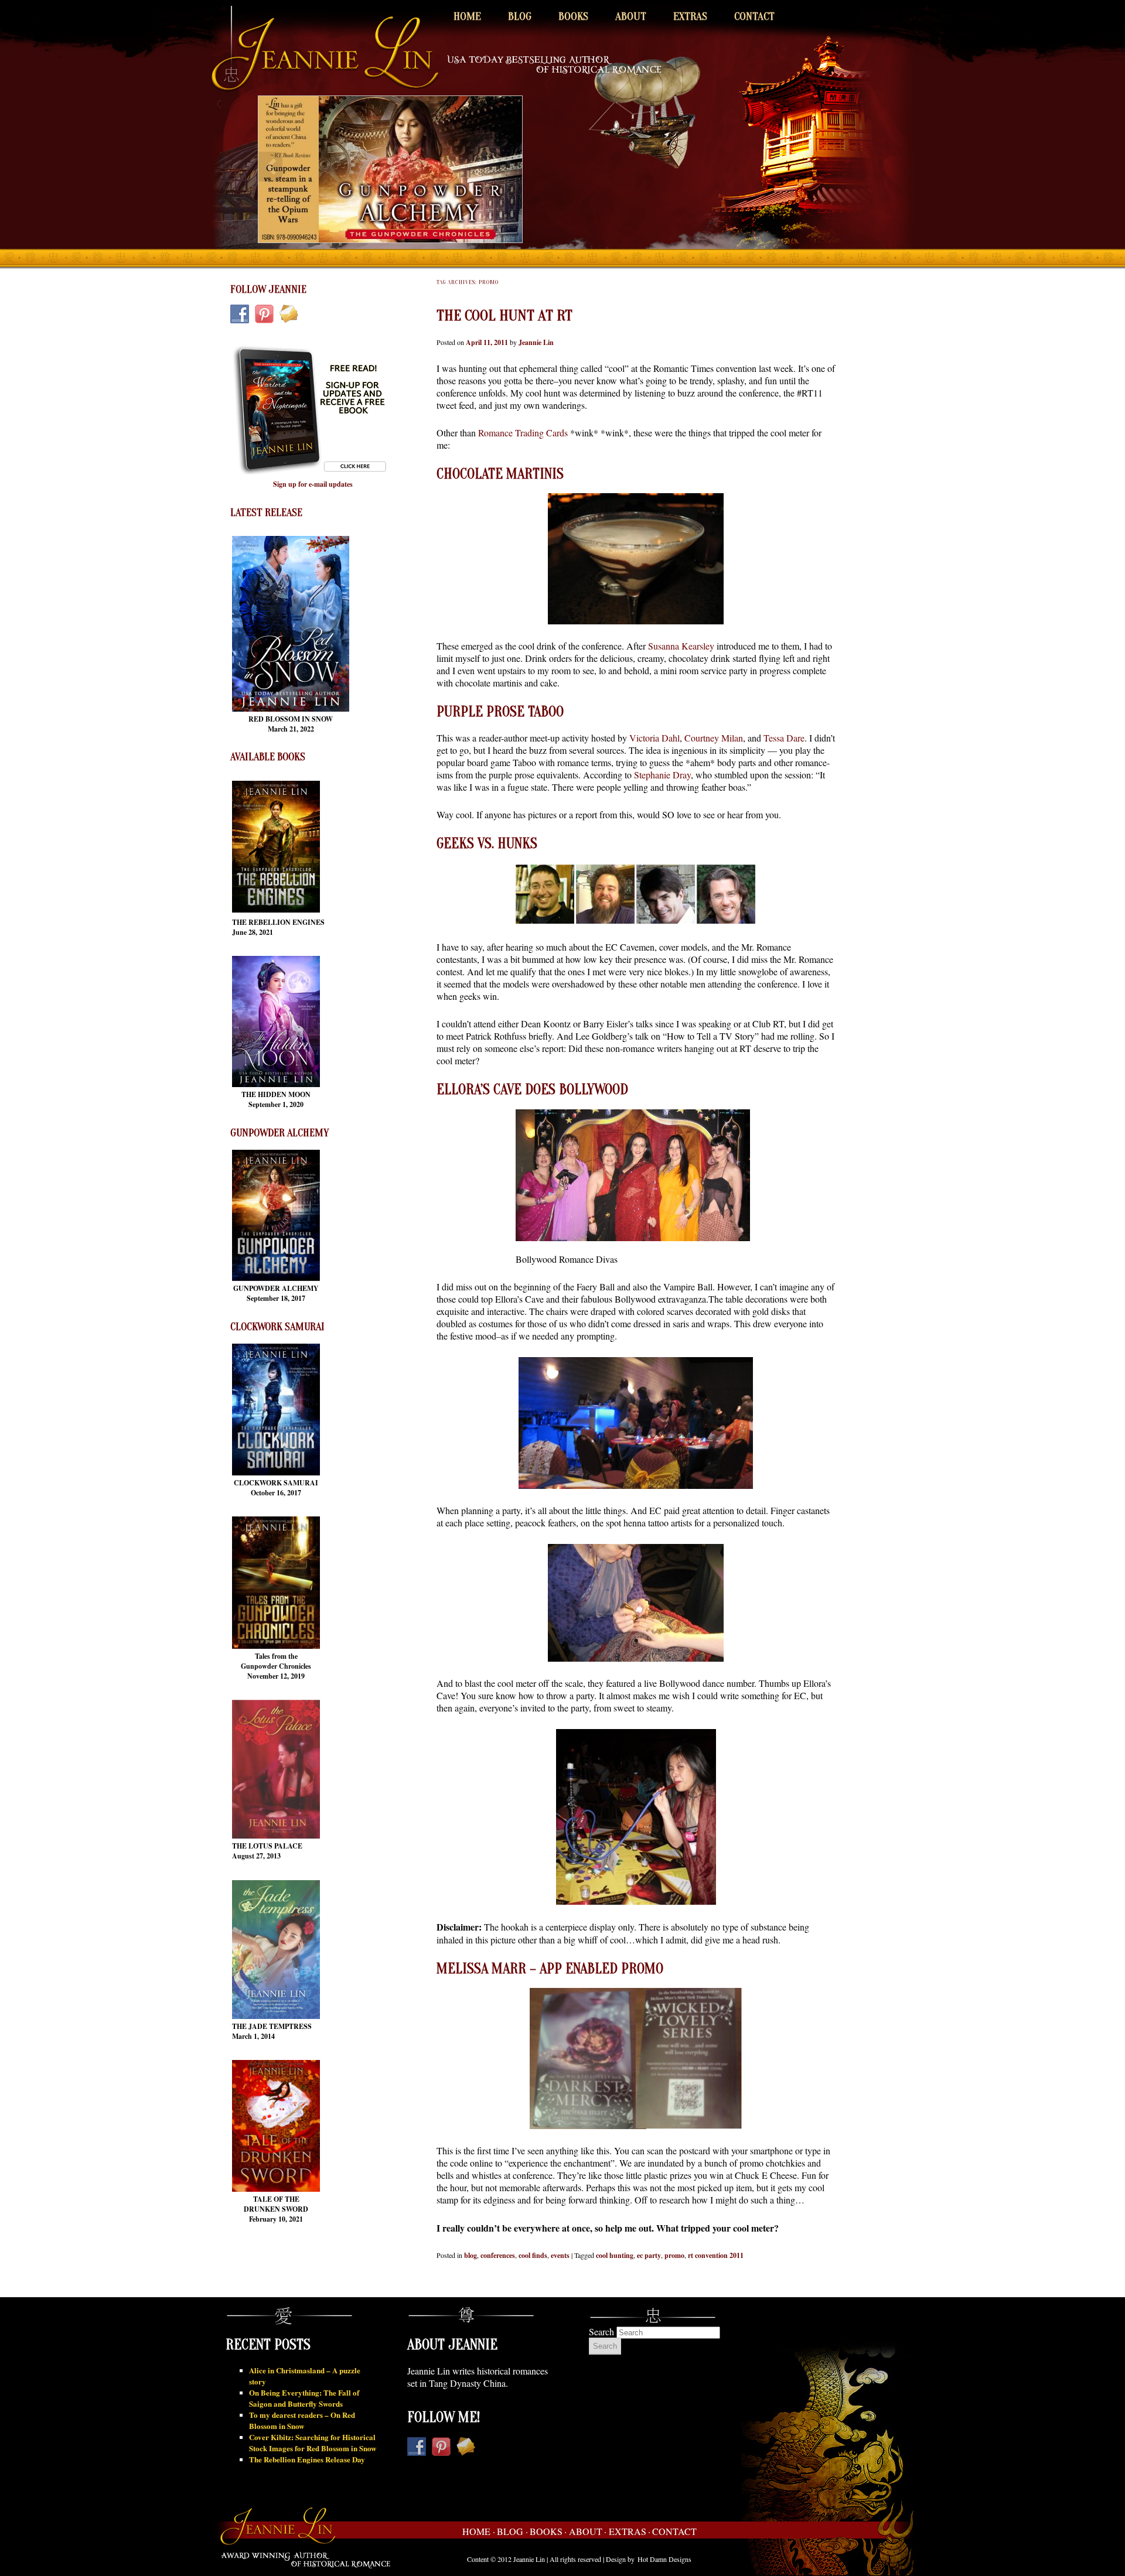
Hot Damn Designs (664, 2559)
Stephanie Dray (662, 775)
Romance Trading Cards (523, 433)
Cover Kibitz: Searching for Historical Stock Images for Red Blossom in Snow (313, 2442)
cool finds (533, 2255)
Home (467, 16)
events (560, 2255)
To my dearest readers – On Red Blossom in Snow (302, 2420)
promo (674, 2255)
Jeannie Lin (536, 342)
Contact (754, 16)
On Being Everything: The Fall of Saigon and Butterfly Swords (304, 2398)
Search (601, 2331)
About (631, 16)
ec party (649, 2255)
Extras (690, 16)
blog (471, 2255)
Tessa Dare (784, 738)
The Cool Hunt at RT (504, 316)
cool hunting (615, 2255)
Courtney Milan (714, 738)
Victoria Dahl (654, 738)
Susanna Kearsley (681, 646)
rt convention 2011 (716, 2255)
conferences (498, 2255)
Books (573, 16)
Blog (520, 16)
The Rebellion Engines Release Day (307, 2459)
